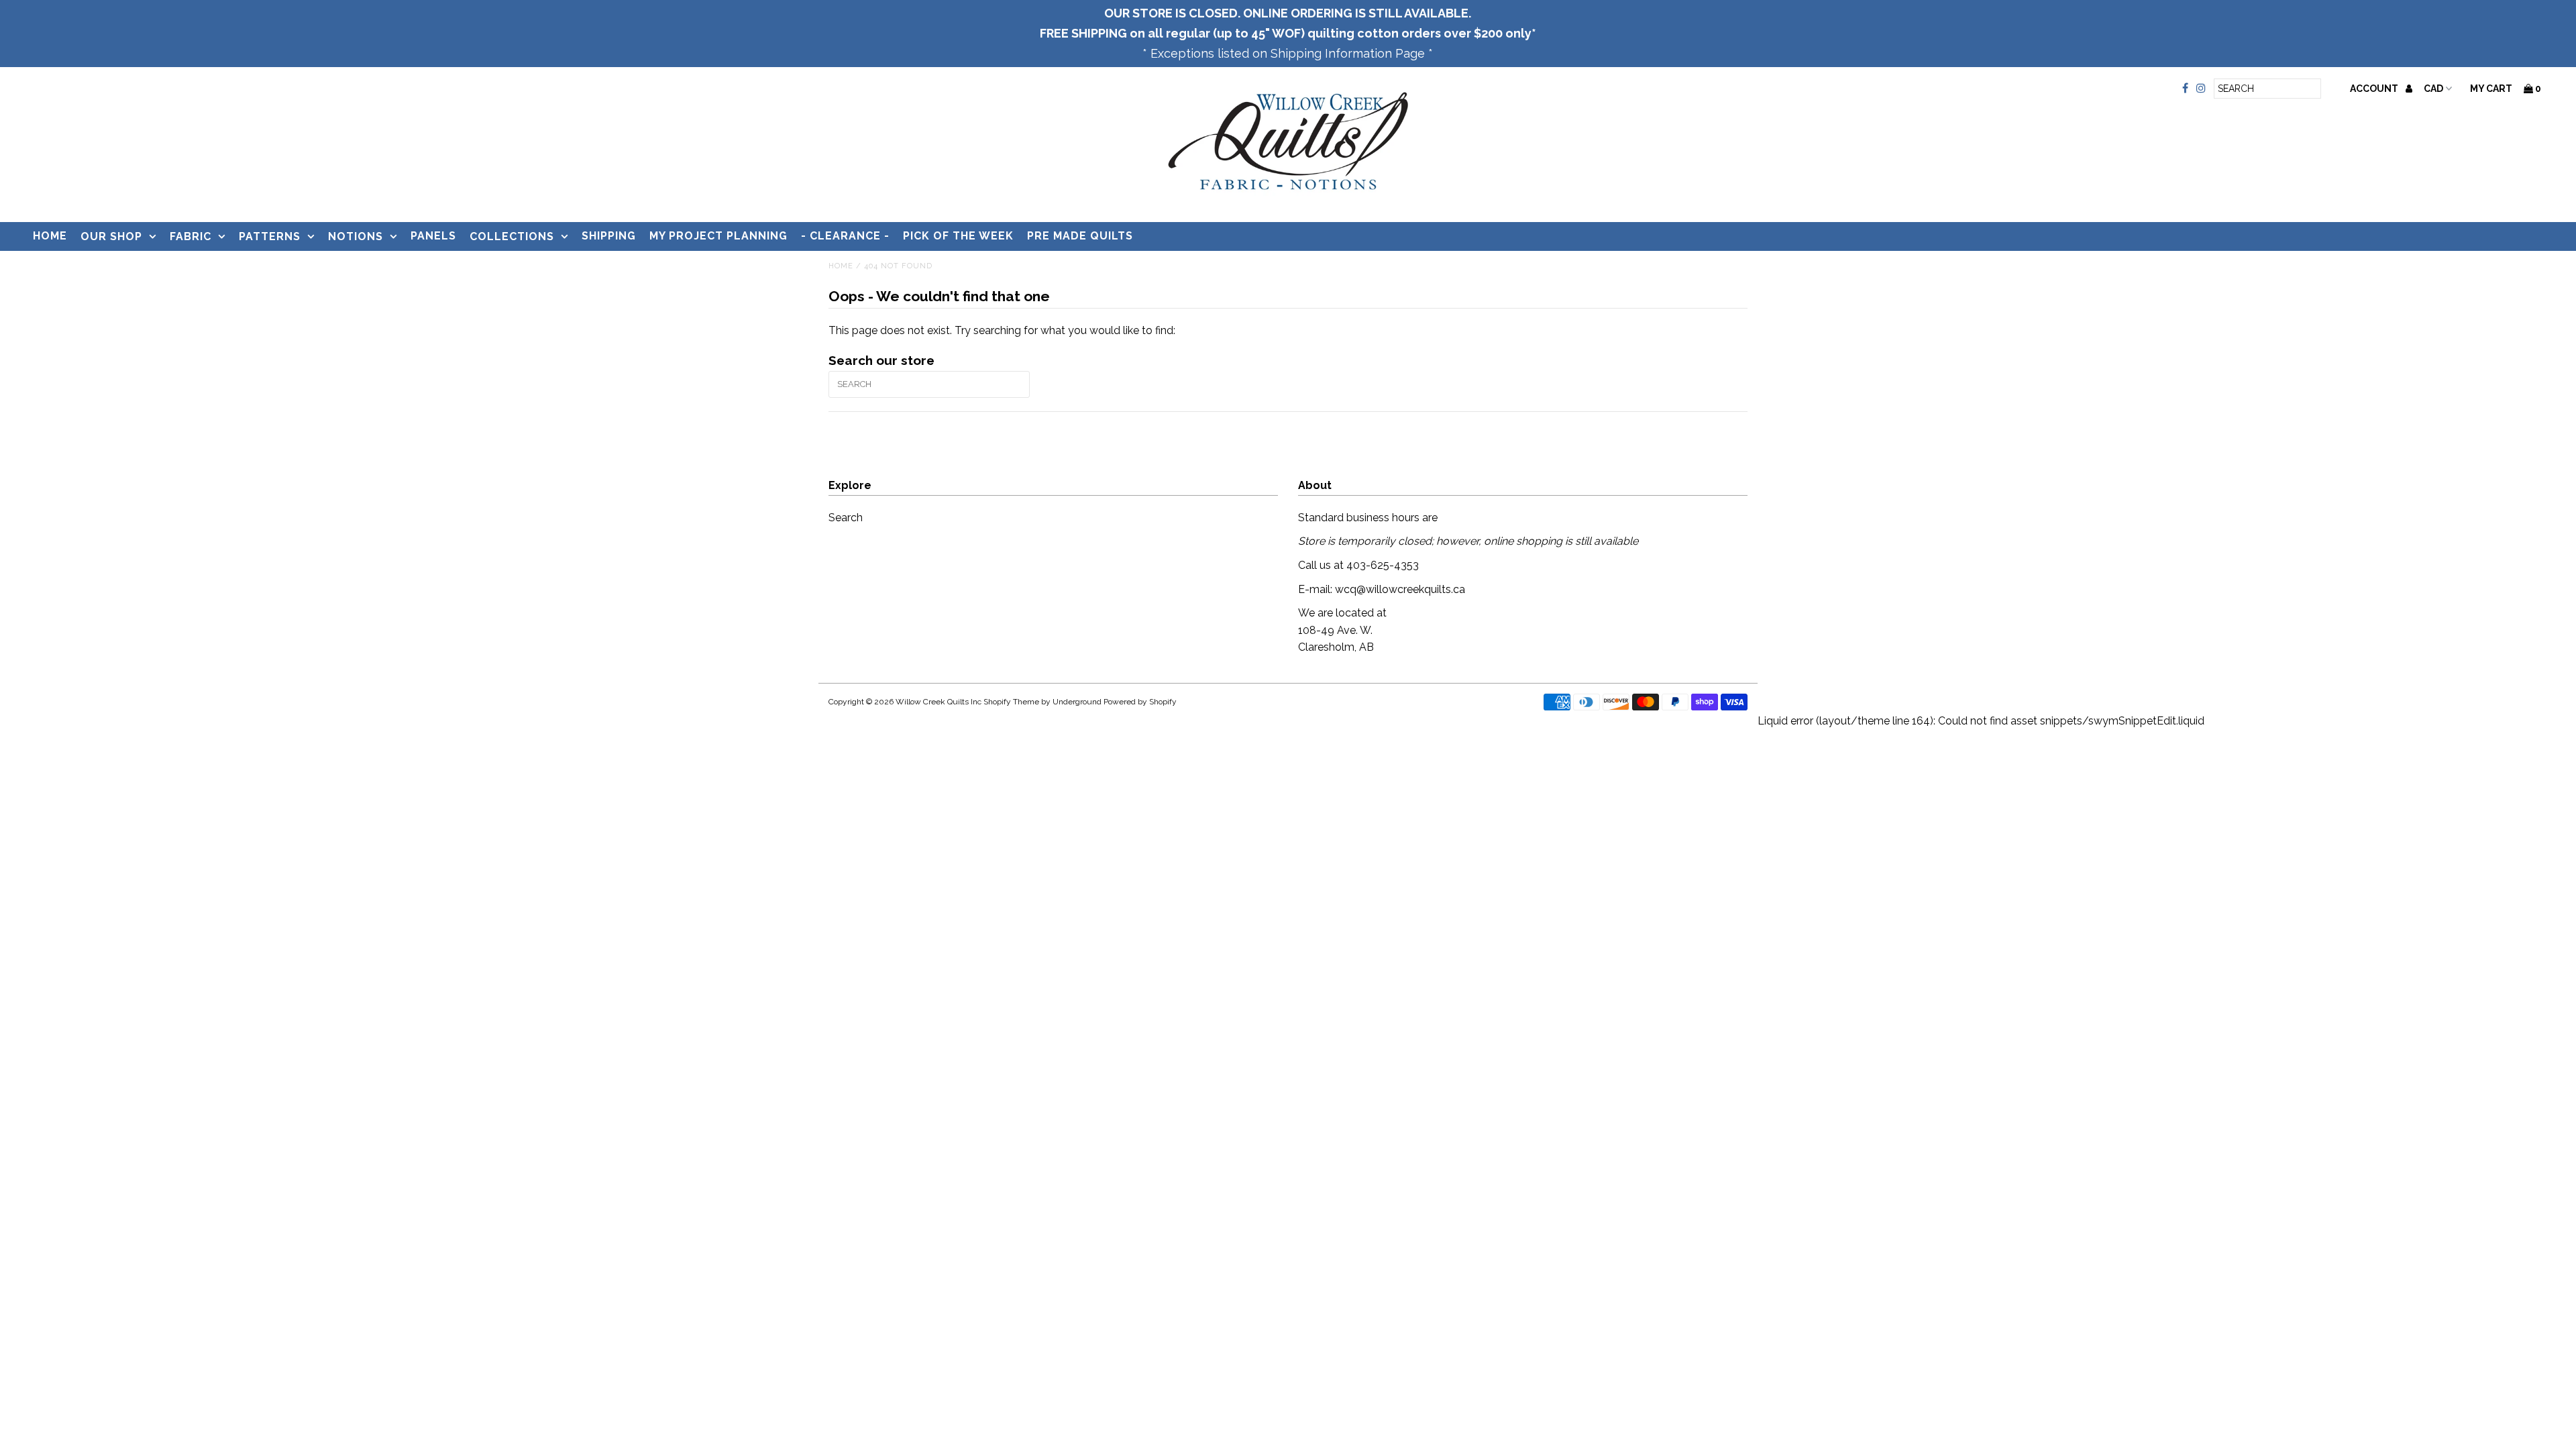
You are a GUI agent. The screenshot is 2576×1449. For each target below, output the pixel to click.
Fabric (191, 236)
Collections (512, 236)
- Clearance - (845, 236)
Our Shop (111, 236)
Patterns (270, 236)
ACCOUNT (2375, 89)
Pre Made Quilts (1080, 236)
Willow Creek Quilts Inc (938, 702)
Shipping (609, 236)
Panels (433, 236)
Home (50, 236)
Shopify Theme (1011, 702)
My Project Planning (718, 236)
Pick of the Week (958, 236)
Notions (356, 236)
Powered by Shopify (1140, 702)
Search (846, 518)
